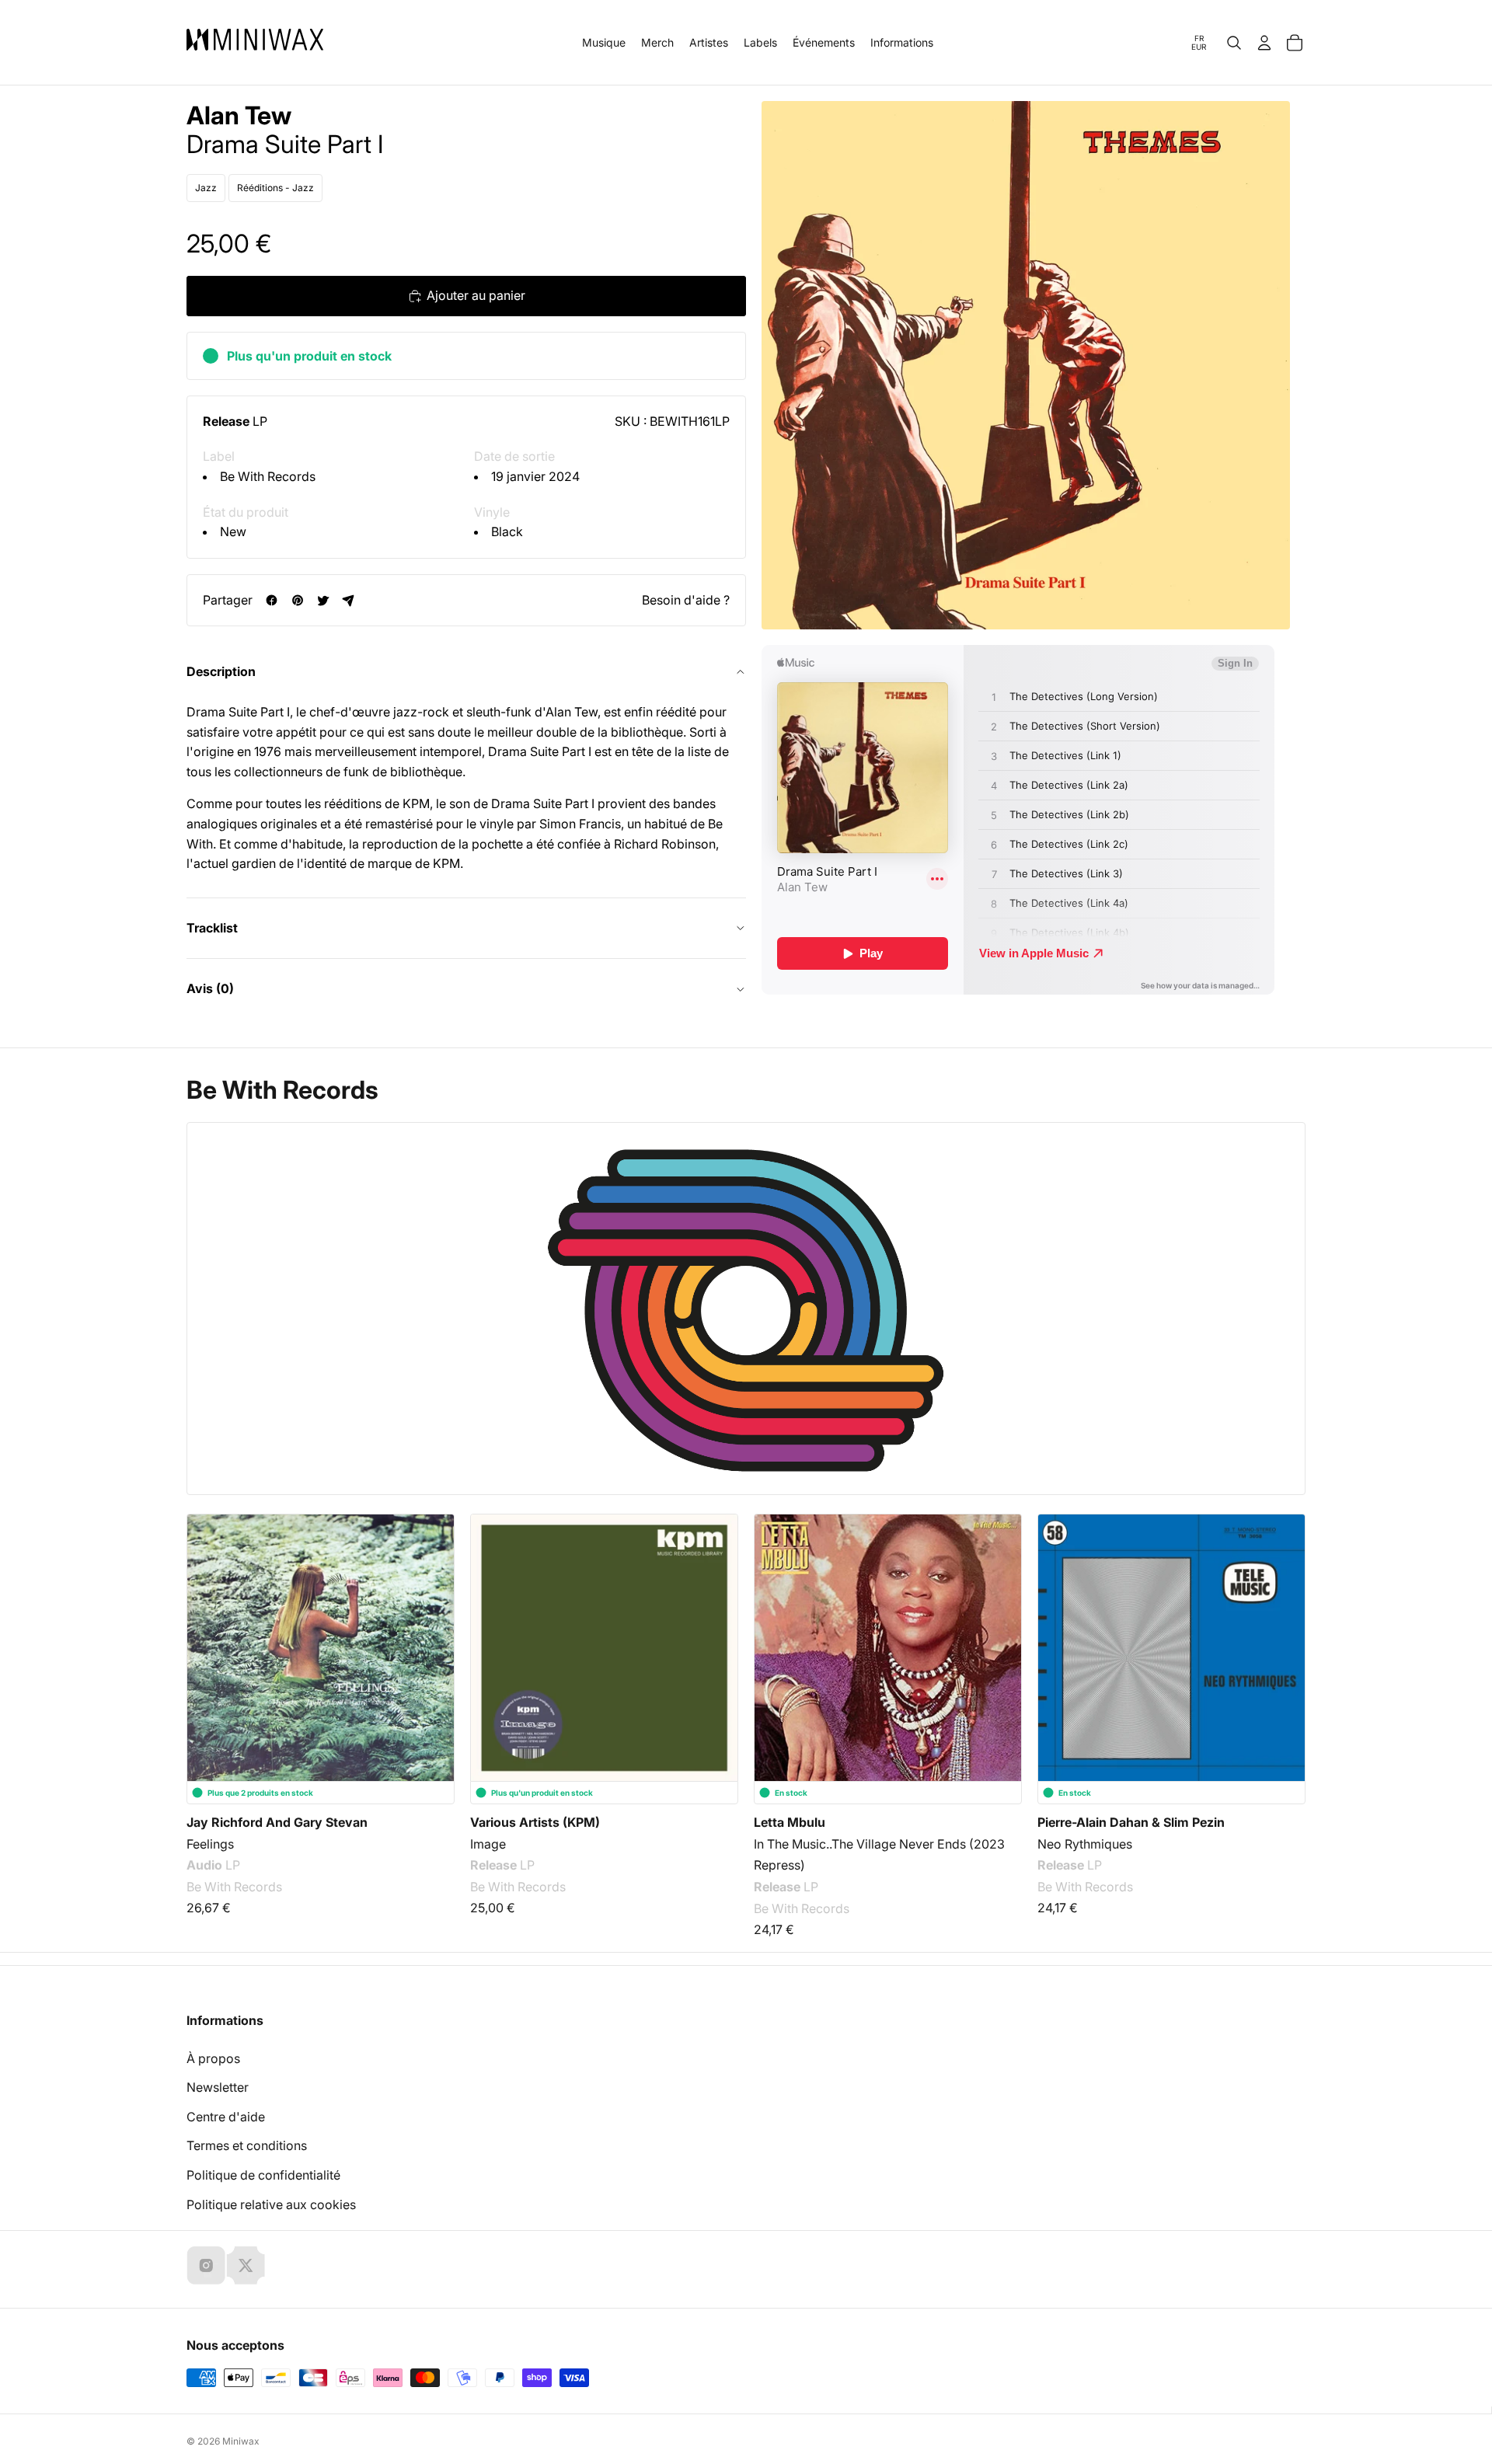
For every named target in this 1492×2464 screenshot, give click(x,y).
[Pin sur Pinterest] (297, 600)
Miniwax (241, 2441)
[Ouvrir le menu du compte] (1264, 43)
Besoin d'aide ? (686, 600)
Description (221, 671)
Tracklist (212, 928)
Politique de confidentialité (263, 2175)
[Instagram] (206, 2265)
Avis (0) (210, 988)
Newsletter (218, 2087)
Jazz (206, 188)
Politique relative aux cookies (271, 2204)
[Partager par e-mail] (349, 600)
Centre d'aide (226, 2117)
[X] (246, 2265)
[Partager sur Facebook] (272, 600)
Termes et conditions (247, 2145)
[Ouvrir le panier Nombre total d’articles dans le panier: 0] (1295, 43)
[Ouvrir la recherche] (1234, 43)
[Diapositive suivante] (1284, 1635)
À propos (213, 2058)
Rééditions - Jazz (275, 188)
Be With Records (268, 476)
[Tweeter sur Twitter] (323, 600)
